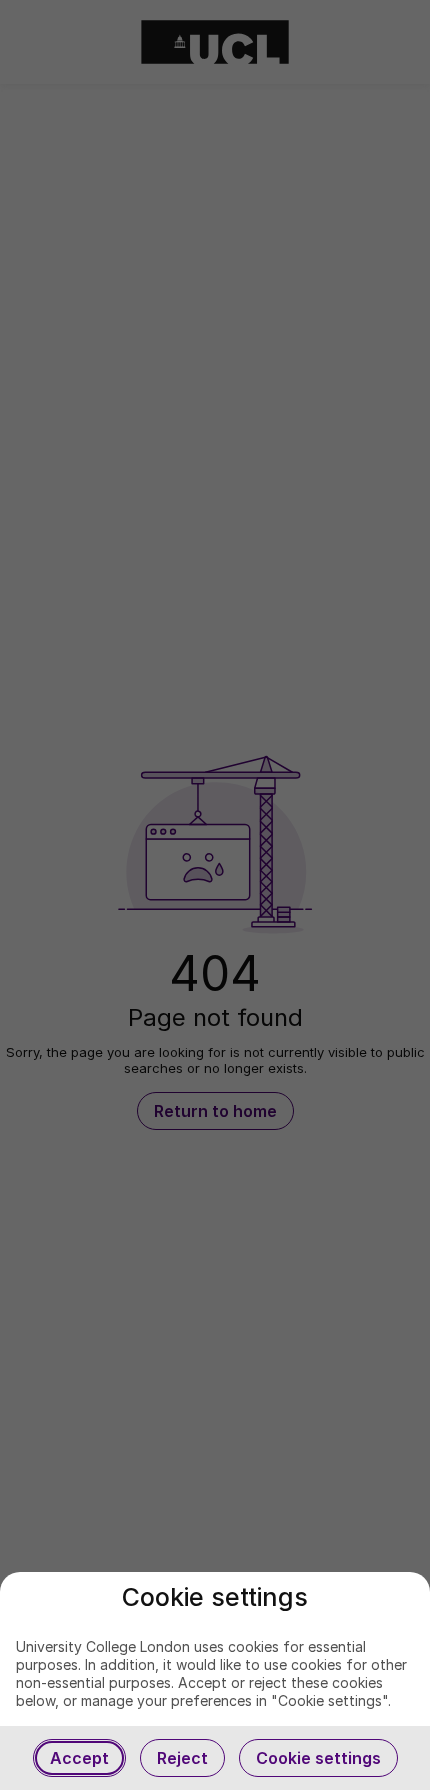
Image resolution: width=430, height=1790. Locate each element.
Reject (182, 1758)
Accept (79, 1758)
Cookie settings (318, 1758)
